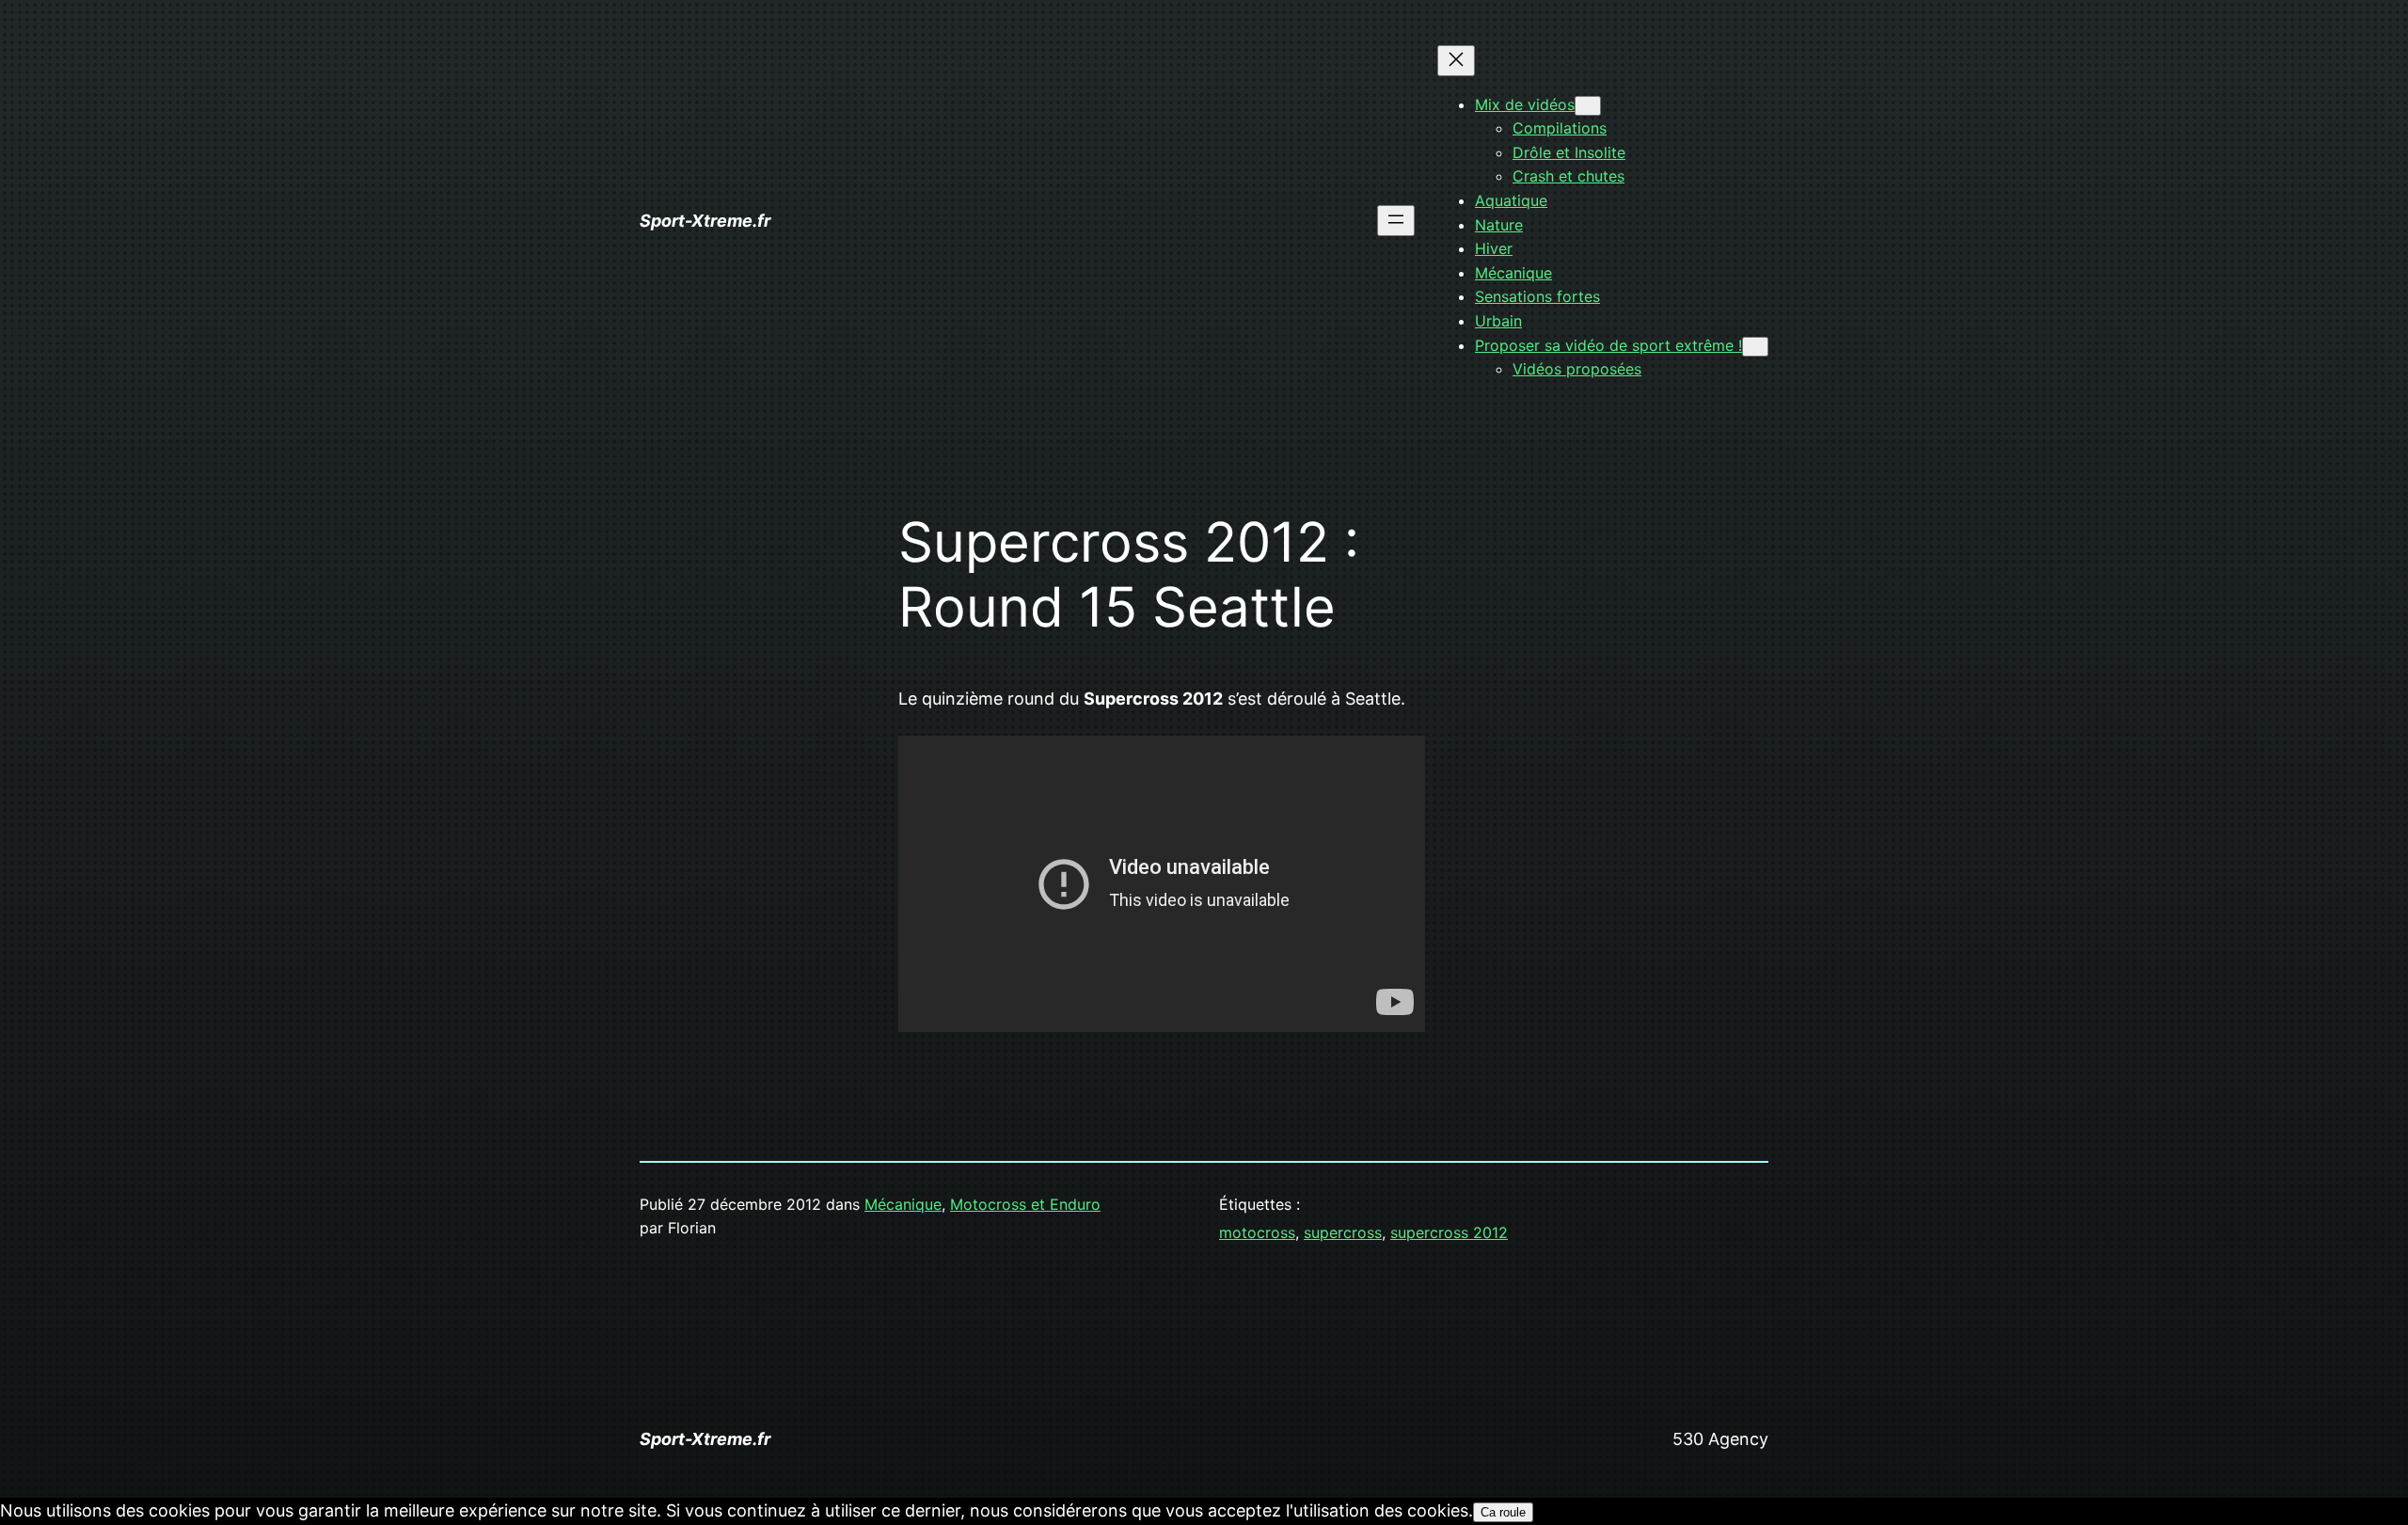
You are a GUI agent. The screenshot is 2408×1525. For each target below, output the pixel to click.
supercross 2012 (1449, 1232)
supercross (1343, 1232)
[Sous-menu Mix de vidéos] (1588, 106)
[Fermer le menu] (1456, 61)
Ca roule (1503, 1512)
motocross (1257, 1232)
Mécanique (903, 1204)
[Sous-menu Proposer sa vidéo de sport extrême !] (1755, 347)
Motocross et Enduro (1025, 1204)
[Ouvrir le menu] (1396, 221)
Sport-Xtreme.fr (705, 221)
